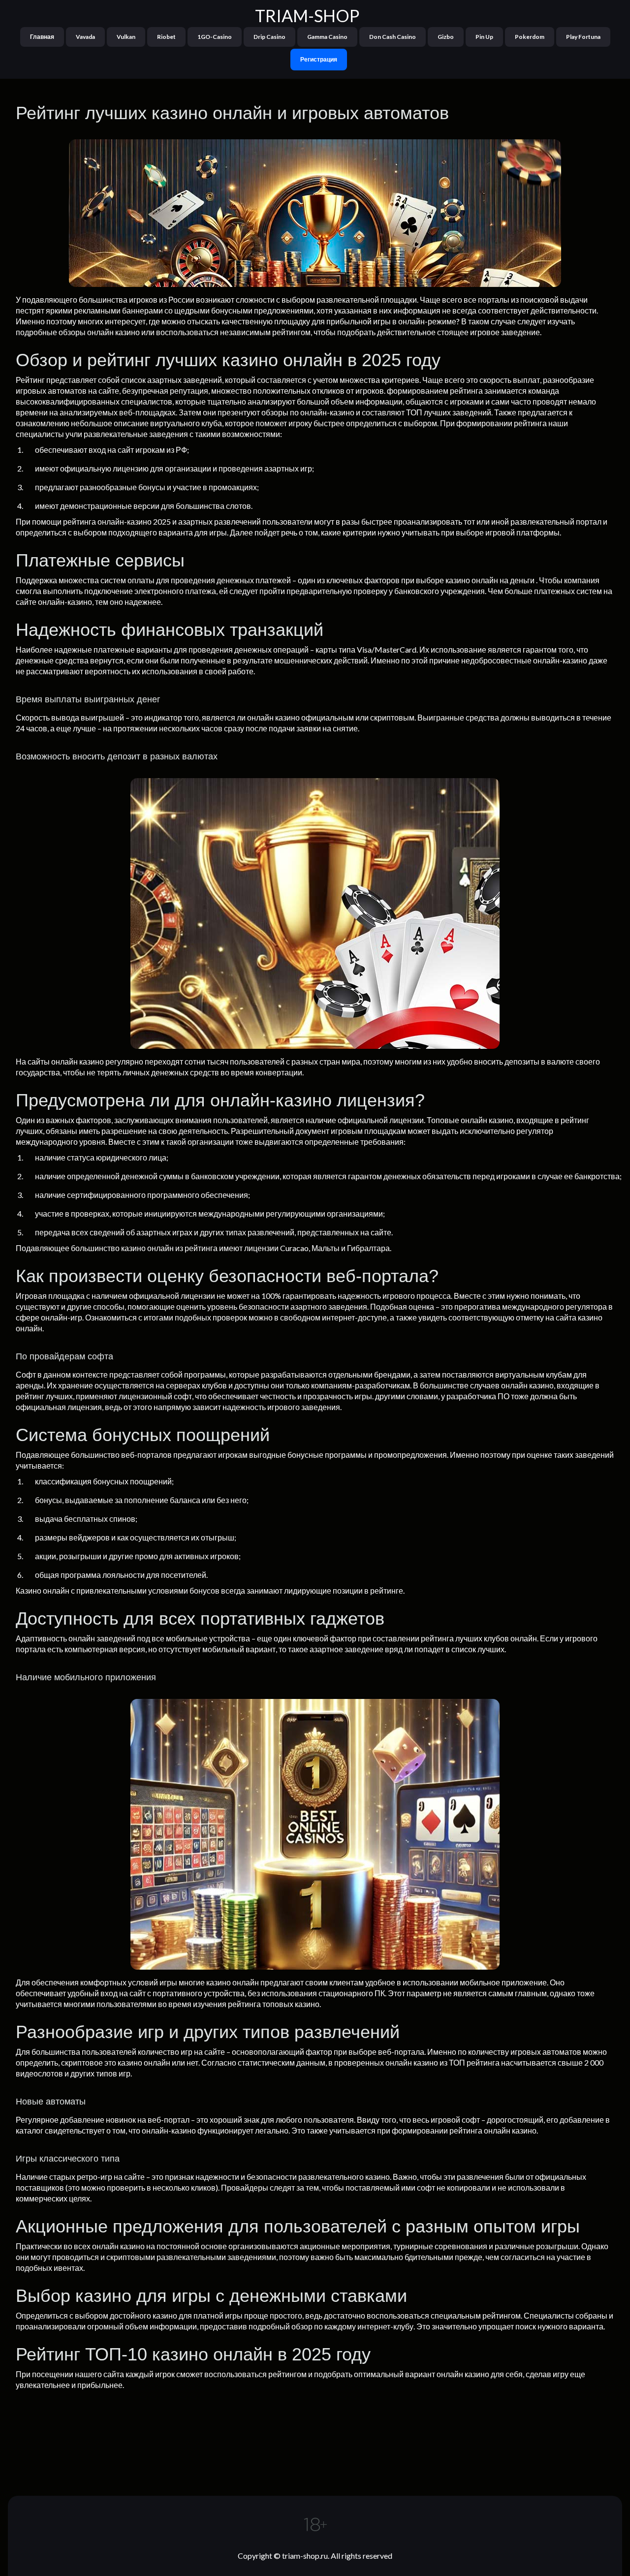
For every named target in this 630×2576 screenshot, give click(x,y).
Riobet (166, 37)
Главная (42, 37)
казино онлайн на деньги (490, 580)
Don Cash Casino (393, 37)
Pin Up (484, 37)
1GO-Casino (215, 37)
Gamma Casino (327, 37)
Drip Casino (269, 37)
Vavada (85, 37)
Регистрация (319, 59)
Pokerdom (530, 37)
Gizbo (446, 37)
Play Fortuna (583, 37)
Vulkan (126, 37)
